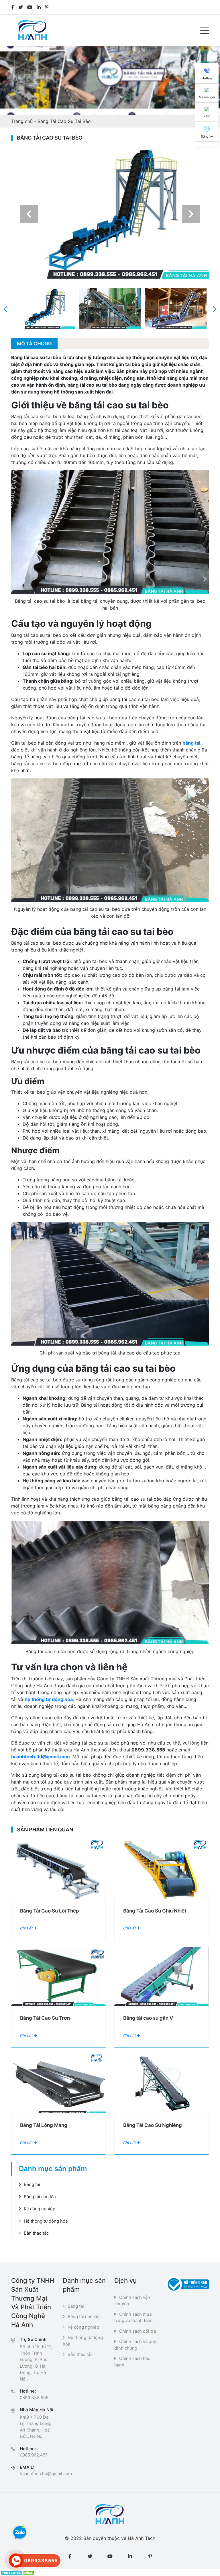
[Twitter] (21, 7)
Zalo (207, 116)
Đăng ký (207, 136)
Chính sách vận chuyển (132, 2301)
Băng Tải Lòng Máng (44, 2125)
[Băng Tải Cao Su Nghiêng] (162, 2084)
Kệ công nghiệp (40, 2209)
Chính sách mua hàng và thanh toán (133, 2317)
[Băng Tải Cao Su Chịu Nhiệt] (162, 1869)
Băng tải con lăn (40, 2197)
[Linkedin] (39, 7)
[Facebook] (13, 7)
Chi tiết (27, 1928)
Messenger (207, 97)
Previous (29, 214)
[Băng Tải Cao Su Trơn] (58, 1977)
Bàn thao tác (36, 2233)
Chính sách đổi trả (137, 2331)
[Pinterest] (47, 7)
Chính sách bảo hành (132, 2362)
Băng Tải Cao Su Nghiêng (153, 2125)
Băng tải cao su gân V (148, 2018)
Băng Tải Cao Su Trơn (45, 2018)
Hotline (207, 78)
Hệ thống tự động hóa (46, 2221)
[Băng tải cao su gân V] (162, 1977)
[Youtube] (30, 7)
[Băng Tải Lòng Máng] (58, 2084)
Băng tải (32, 2184)
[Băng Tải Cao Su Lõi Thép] (58, 1869)
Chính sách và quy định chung (135, 2345)
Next (191, 214)
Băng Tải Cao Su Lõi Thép (50, 1911)
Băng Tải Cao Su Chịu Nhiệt (155, 1911)
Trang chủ (22, 121)
